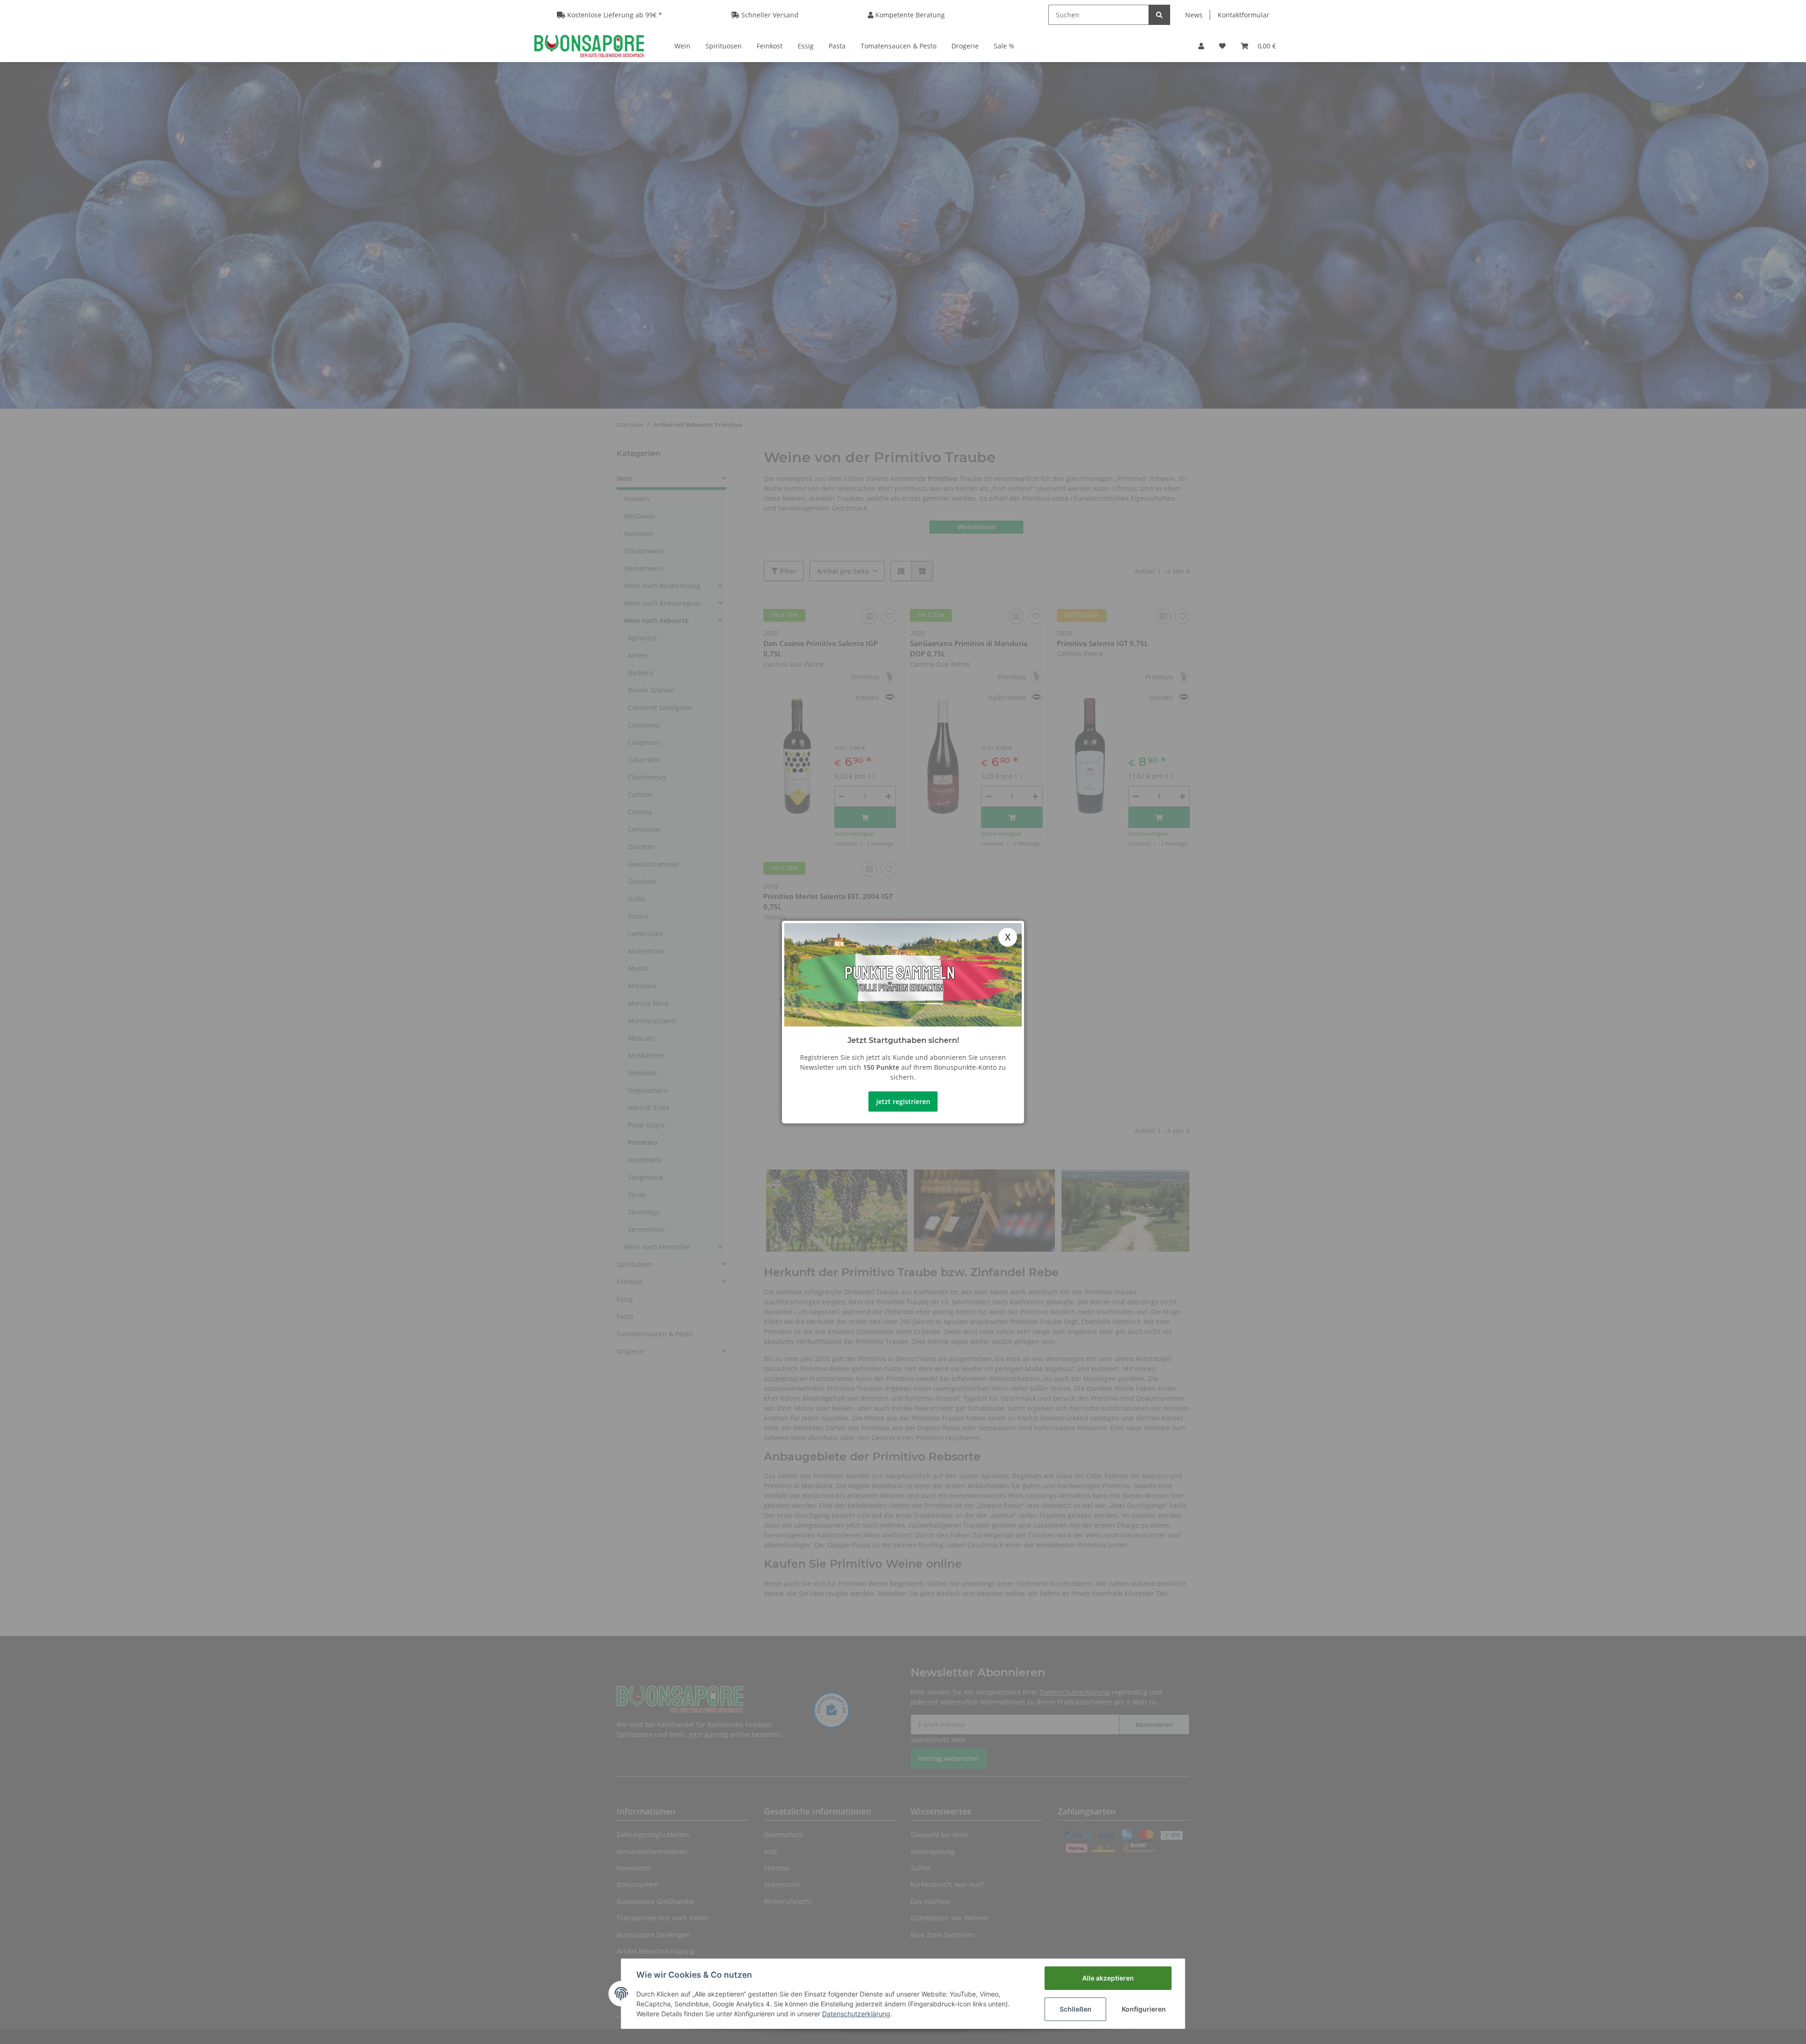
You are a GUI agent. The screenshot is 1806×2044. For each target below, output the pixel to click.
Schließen (1076, 2009)
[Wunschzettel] (1222, 46)
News (1194, 15)
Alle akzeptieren (1108, 1978)
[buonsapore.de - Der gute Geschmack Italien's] (589, 46)
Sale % (1004, 46)
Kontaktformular (1244, 15)
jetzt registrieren (903, 1101)
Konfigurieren (1144, 2009)
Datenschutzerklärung (856, 2014)
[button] (1201, 46)
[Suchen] (1159, 15)
